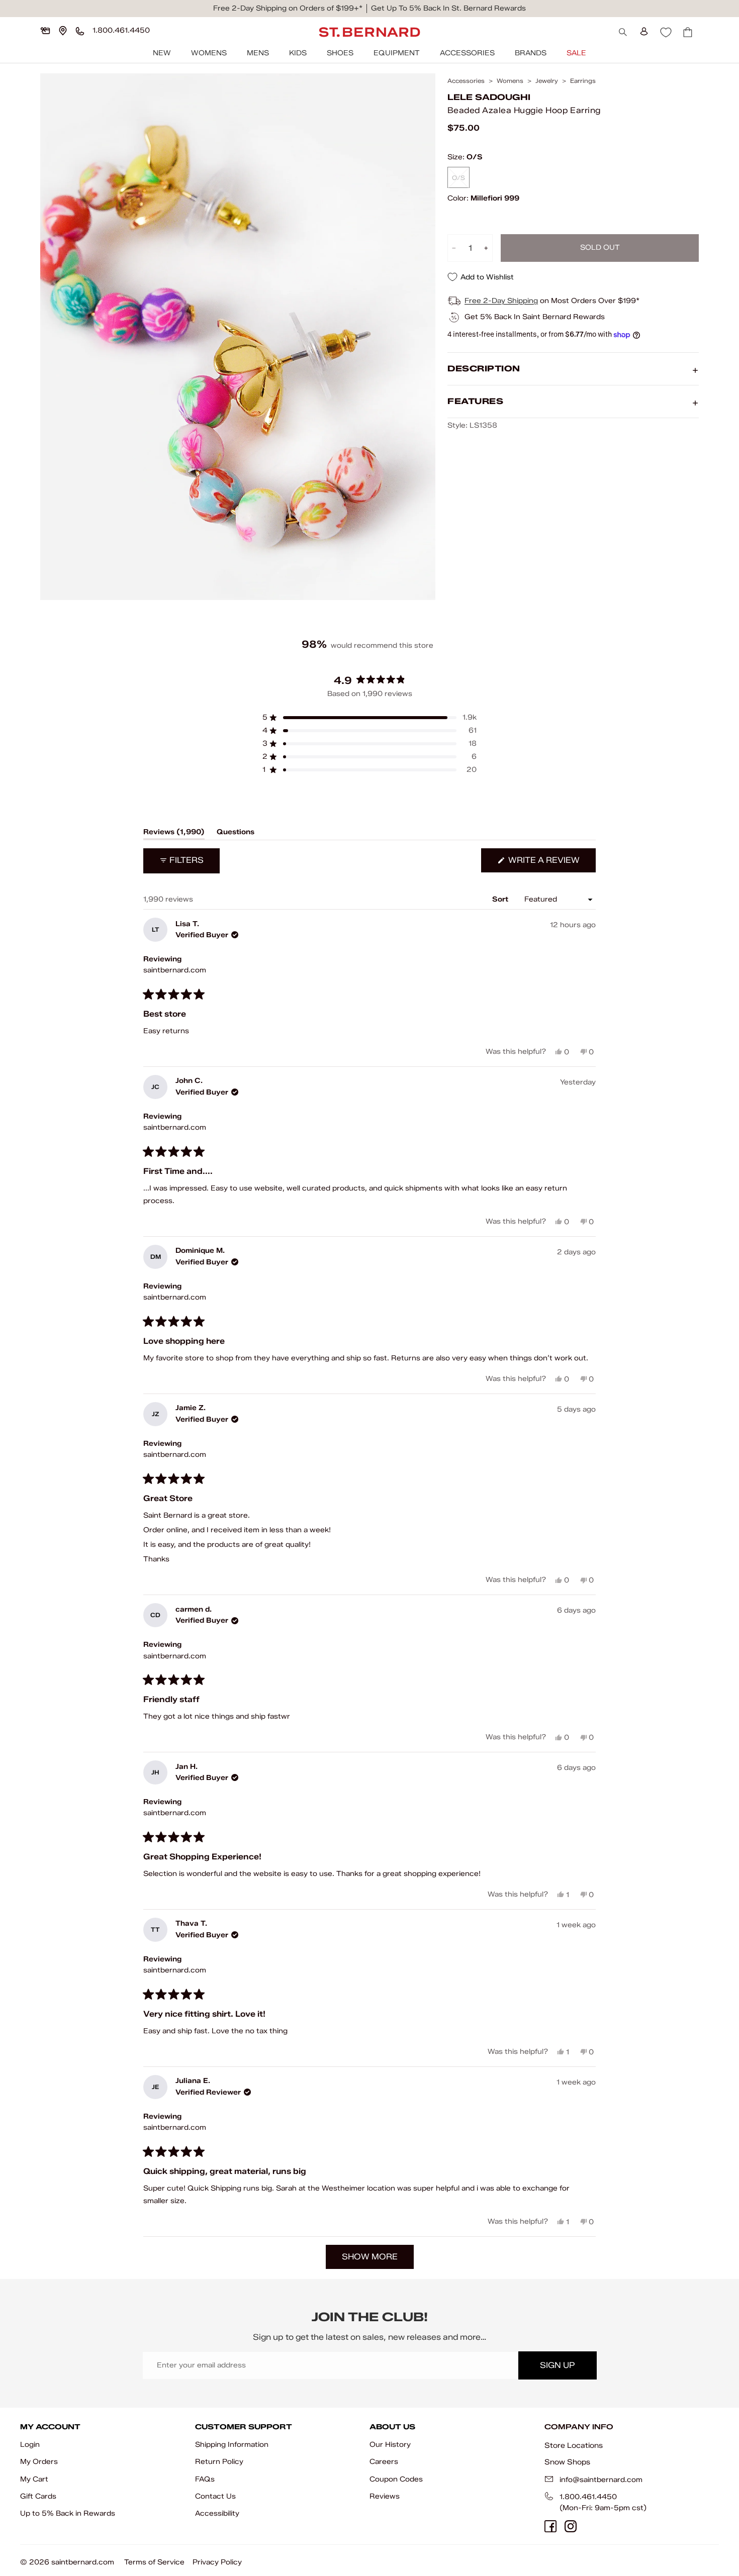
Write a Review (551, 864)
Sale (576, 53)
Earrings (583, 81)
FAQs (205, 2479)
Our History (390, 2445)
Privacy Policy (217, 2562)
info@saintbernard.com (601, 2480)
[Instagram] (571, 2526)
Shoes (340, 53)
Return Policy (219, 2462)
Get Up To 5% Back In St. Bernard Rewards (448, 8)
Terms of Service (154, 2562)
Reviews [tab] (174, 834)
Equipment (397, 53)
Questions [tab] (236, 834)
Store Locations (574, 2445)
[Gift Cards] (45, 31)
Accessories (467, 53)
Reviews (385, 2496)
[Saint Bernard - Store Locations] (63, 31)
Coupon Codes (396, 2479)
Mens (258, 53)
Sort (501, 899)
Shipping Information (232, 2445)
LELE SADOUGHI (489, 98)
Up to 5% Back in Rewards (68, 2513)
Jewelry (547, 81)
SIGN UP (557, 2365)
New (162, 53)
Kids (298, 53)
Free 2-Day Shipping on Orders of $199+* (288, 8)
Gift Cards (38, 2496)
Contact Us (215, 2496)
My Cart (34, 2479)
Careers (384, 2462)
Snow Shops (567, 2462)
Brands (531, 53)
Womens (209, 53)
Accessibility (217, 2513)
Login (30, 2445)
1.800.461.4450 (588, 2497)
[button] (369, 718)
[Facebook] (550, 2526)
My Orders (39, 2462)
